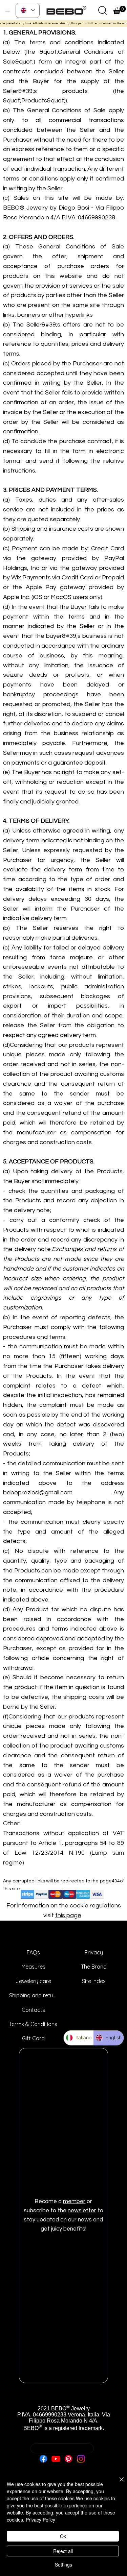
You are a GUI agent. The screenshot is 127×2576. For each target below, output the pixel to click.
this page (68, 1915)
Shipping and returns (33, 1995)
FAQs (33, 1952)
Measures (33, 1967)
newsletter (82, 2211)
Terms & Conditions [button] (33, 2024)
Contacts (33, 2010)
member (74, 2201)
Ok (63, 2536)
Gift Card (33, 2038)
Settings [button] (63, 2565)
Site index (94, 1981)
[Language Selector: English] (28, 10)
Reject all (63, 2551)
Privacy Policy (40, 2520)
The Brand (94, 1967)
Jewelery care (33, 1981)
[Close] (118, 2483)
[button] (103, 10)
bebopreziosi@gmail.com (62, 2468)
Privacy (94, 1952)
